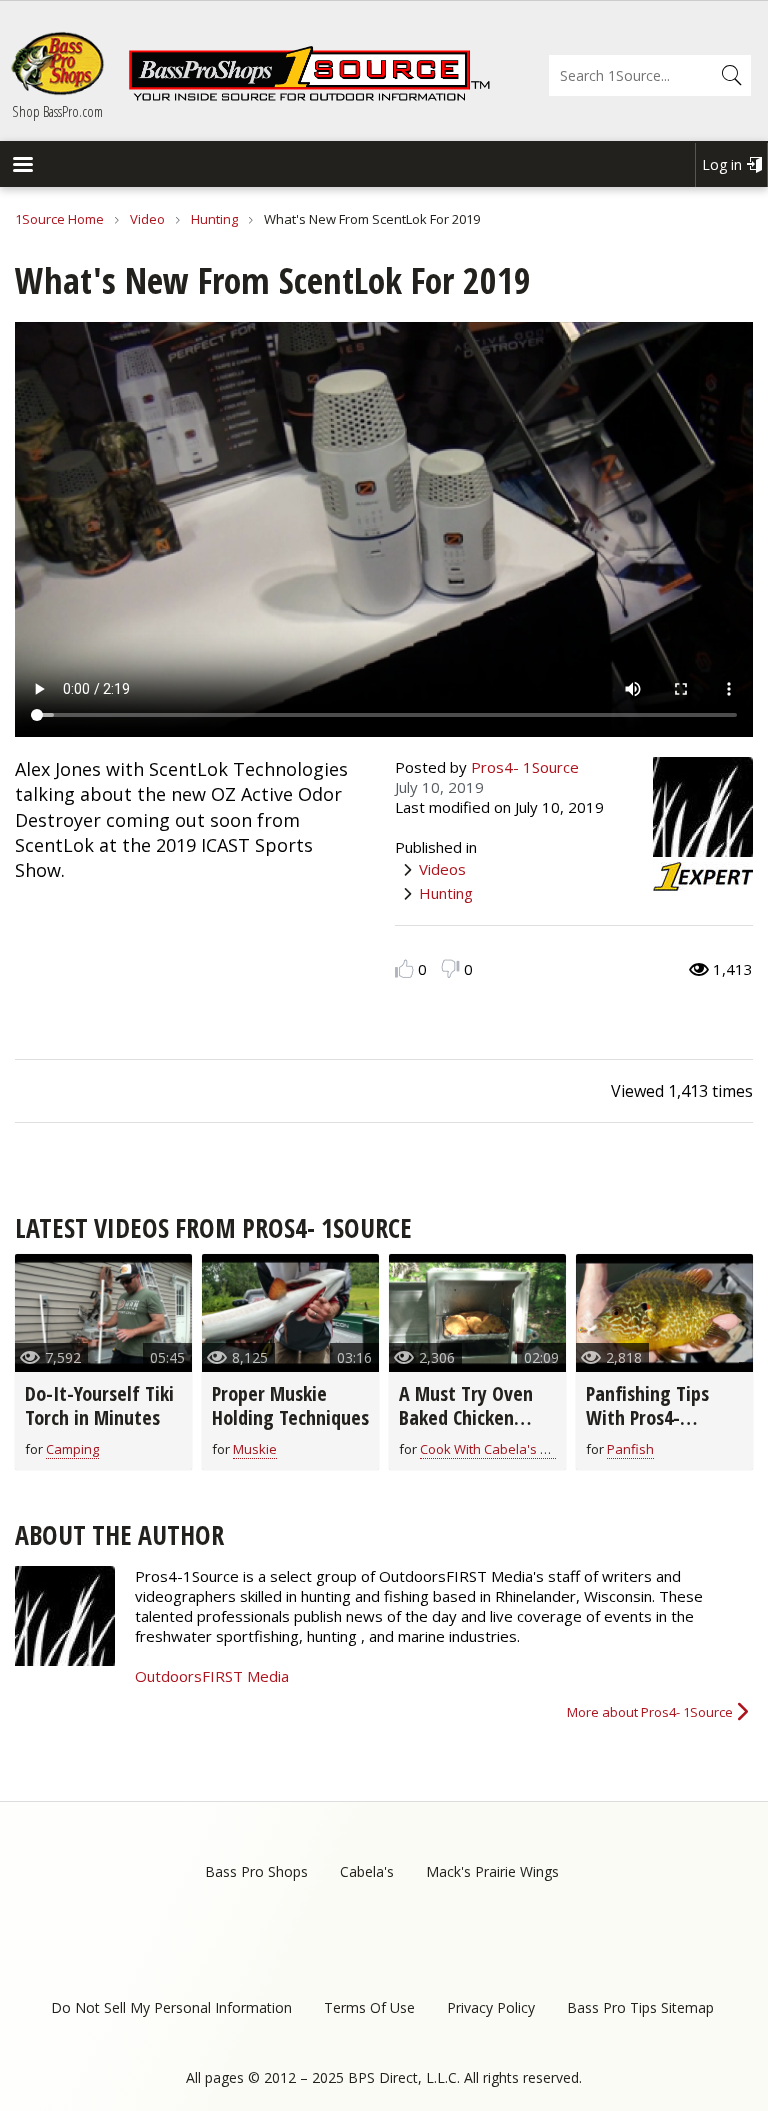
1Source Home (59, 219)
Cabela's (367, 1871)
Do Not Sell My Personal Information (171, 2007)
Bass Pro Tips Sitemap (640, 2007)
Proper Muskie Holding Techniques (290, 1405)
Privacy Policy (491, 2007)
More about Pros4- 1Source (650, 1712)
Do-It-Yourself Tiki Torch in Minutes (99, 1405)
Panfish (630, 1449)
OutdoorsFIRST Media (212, 1676)
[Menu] (22, 166)
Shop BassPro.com (57, 111)
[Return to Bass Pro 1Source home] (309, 97)
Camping (72, 1449)
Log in (722, 164)
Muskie (255, 1449)
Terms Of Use (369, 2007)
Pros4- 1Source (525, 767)
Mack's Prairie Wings (492, 1871)
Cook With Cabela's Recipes (504, 1449)
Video (147, 219)
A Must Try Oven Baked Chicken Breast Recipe (466, 1417)
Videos (442, 869)
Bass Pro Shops (256, 1871)
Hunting (214, 219)
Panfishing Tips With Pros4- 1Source (647, 1417)
